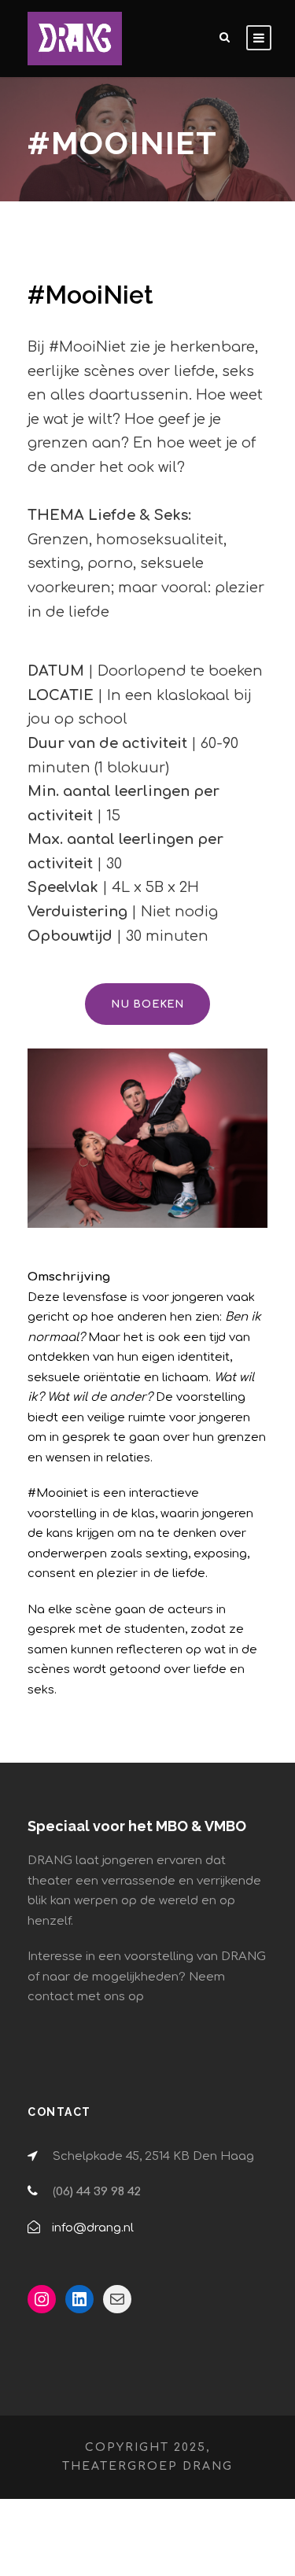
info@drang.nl (93, 2228)
